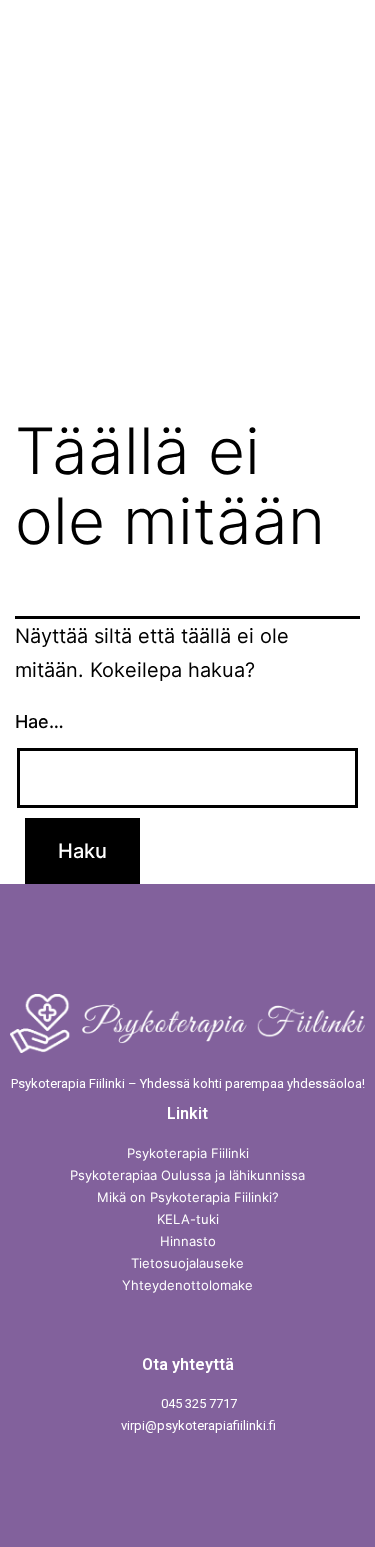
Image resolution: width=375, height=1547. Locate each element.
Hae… (39, 721)
